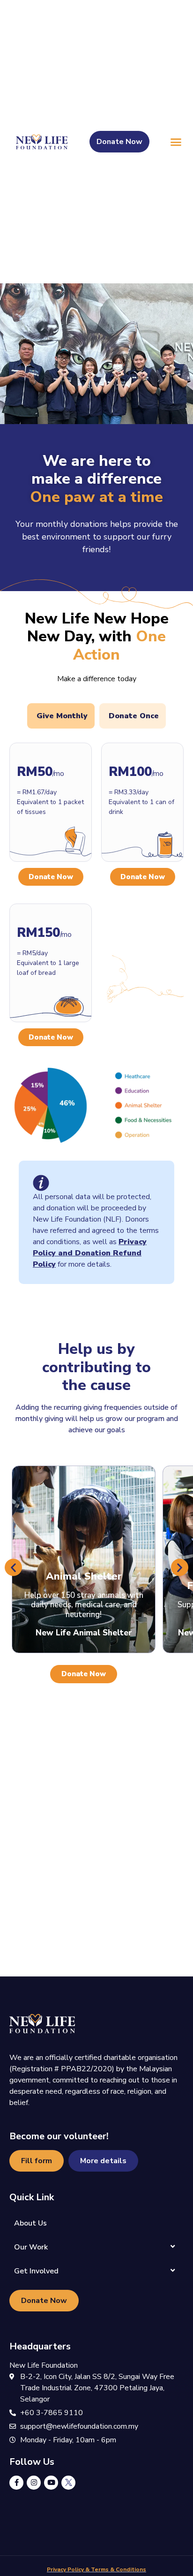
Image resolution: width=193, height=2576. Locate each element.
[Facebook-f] (16, 2483)
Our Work (31, 2247)
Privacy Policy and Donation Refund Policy (90, 1253)
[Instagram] (34, 2483)
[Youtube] (51, 2483)
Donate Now (51, 877)
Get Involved (36, 2271)
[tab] (61, 716)
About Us (30, 2223)
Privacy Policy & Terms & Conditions (96, 2569)
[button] (176, 142)
